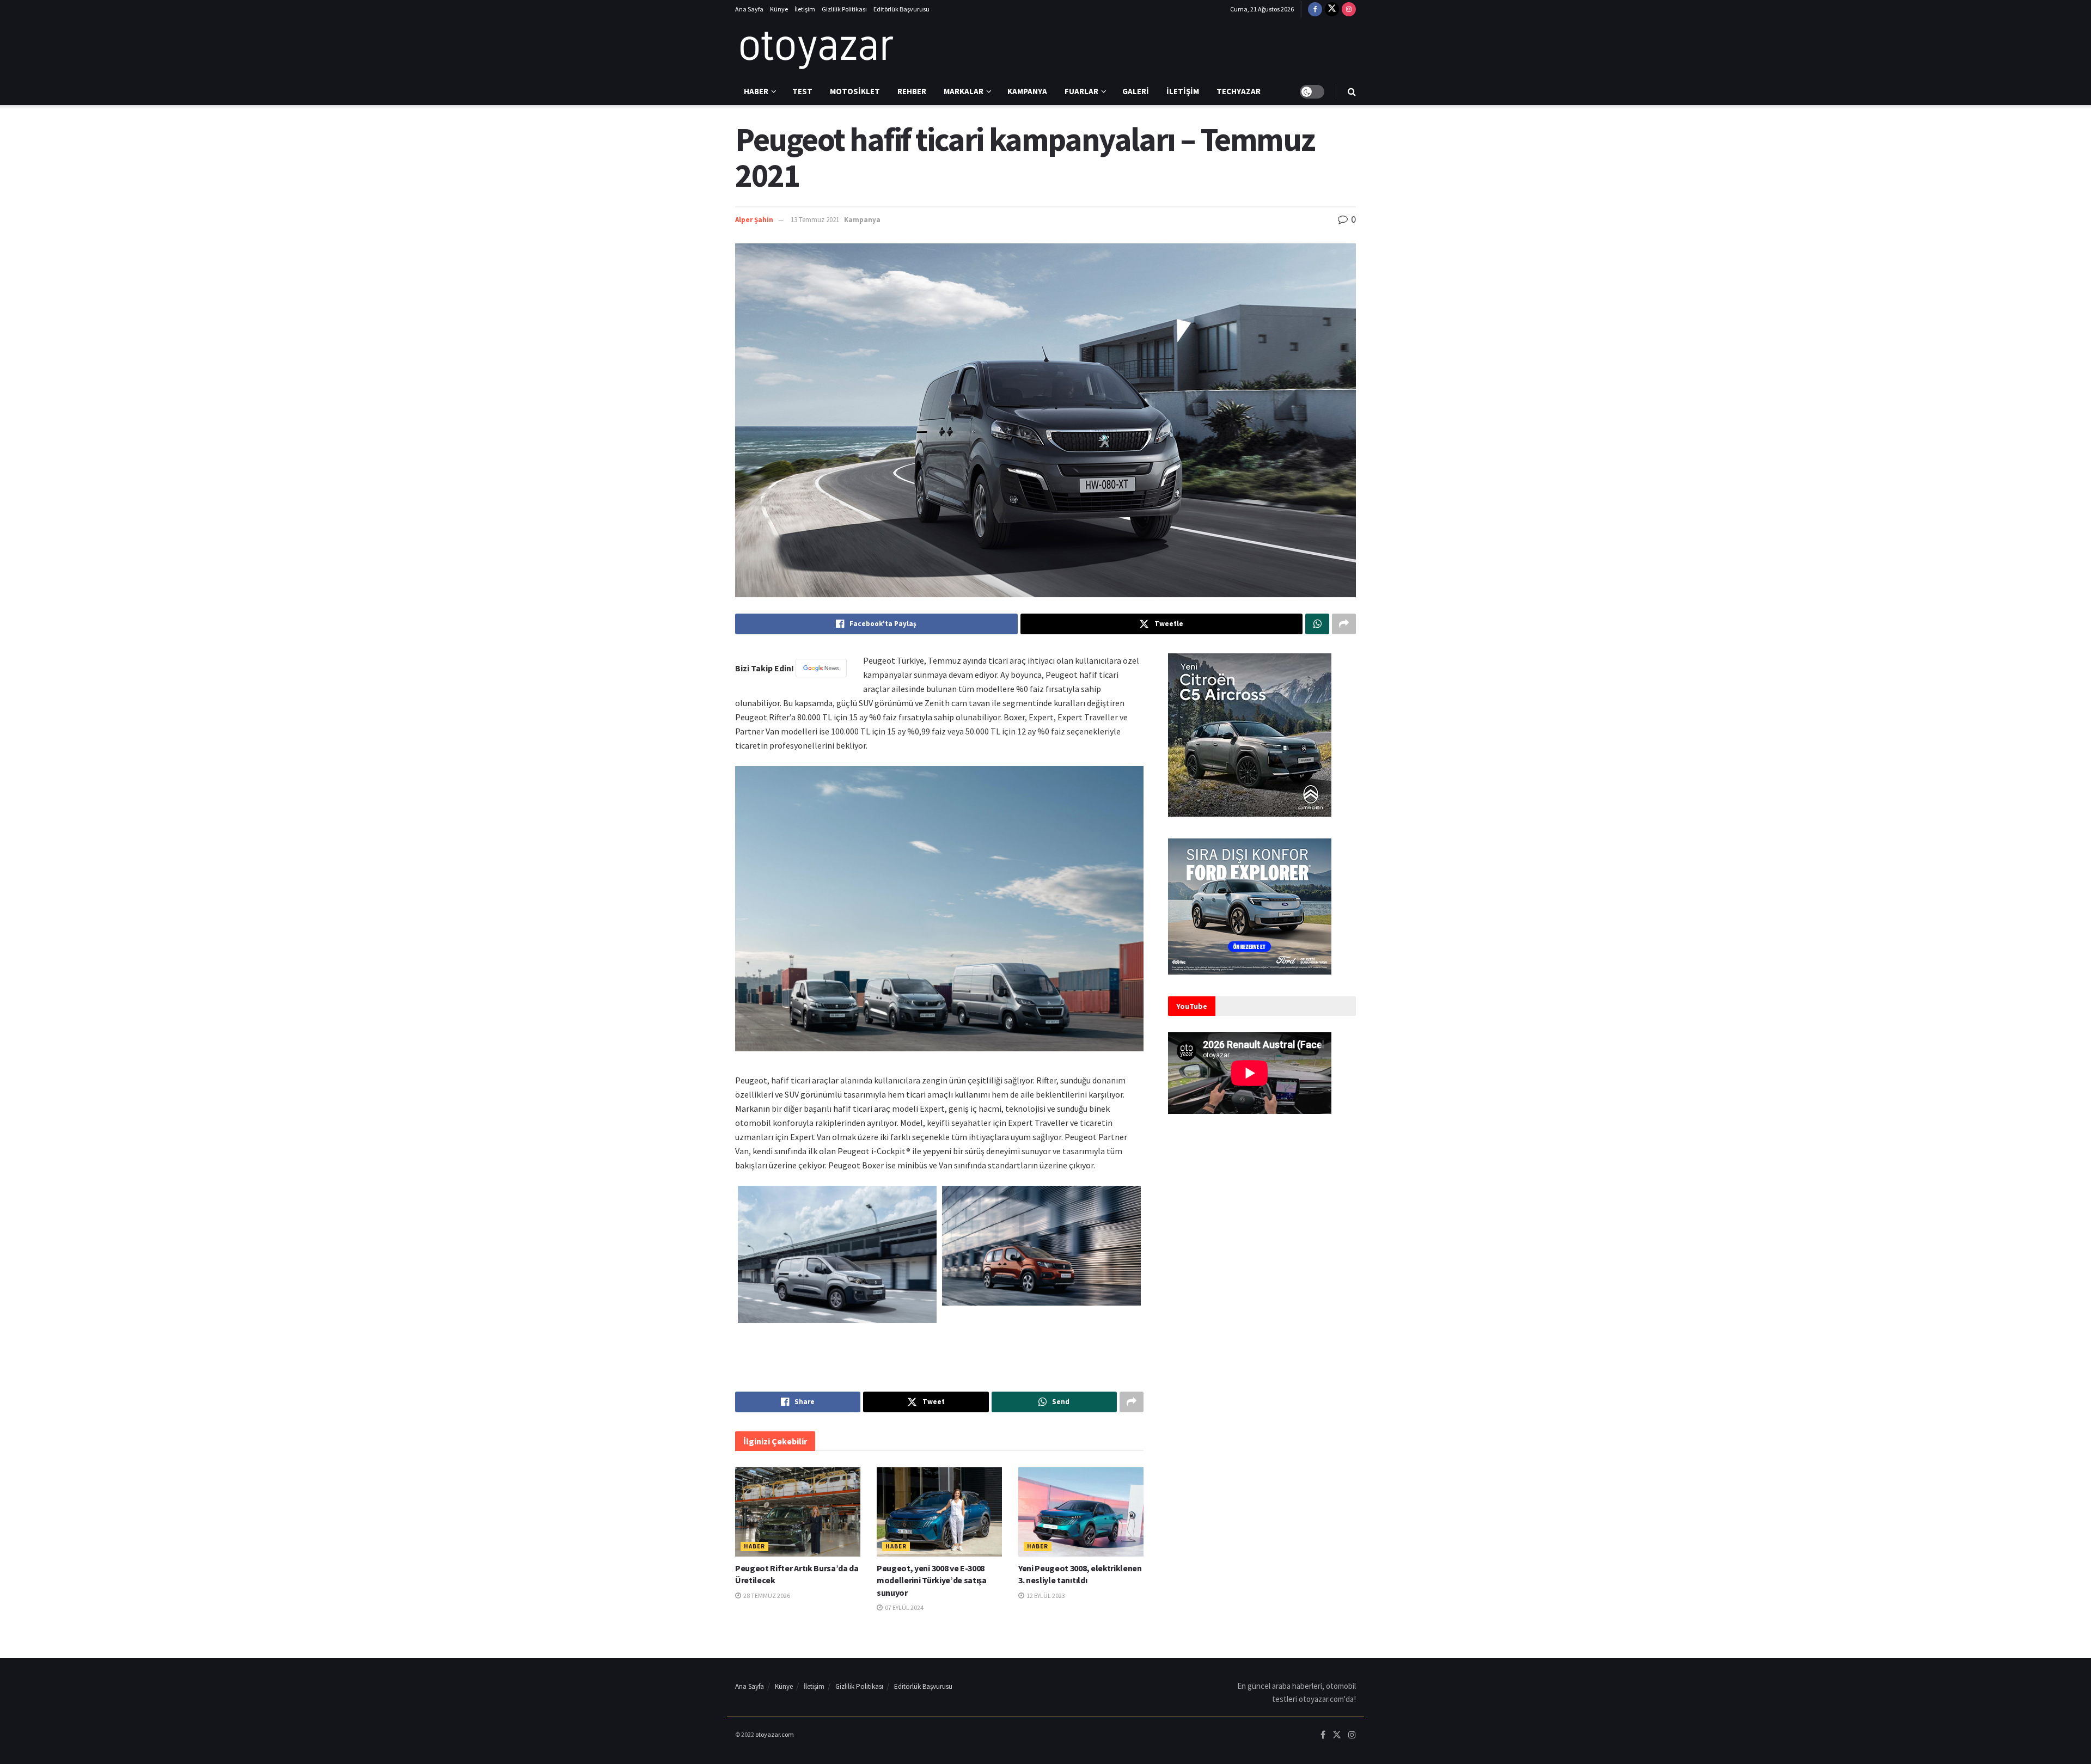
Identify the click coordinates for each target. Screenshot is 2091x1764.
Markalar (964, 91)
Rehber (912, 91)
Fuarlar (1081, 91)
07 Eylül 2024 (904, 1607)
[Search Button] (1352, 91)
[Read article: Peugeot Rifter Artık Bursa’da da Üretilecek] (798, 1512)
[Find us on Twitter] (1332, 9)
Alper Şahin (754, 220)
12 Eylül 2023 (1045, 1595)
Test (802, 91)
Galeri (1136, 91)
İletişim (805, 9)
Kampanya (1027, 91)
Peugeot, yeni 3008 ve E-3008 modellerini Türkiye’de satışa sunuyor (932, 1580)
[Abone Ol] (821, 668)
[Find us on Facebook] (1315, 9)
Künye (779, 9)
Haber (756, 91)
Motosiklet (855, 91)
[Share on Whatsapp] (1317, 624)
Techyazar (1239, 91)
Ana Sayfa (749, 9)
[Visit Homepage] (817, 48)
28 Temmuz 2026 (766, 1595)
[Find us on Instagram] (1349, 9)
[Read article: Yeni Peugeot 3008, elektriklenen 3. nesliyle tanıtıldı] (1081, 1512)
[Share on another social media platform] (1344, 624)
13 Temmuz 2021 (815, 220)
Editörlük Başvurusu (901, 9)
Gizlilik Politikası (844, 9)
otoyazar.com (775, 1734)
